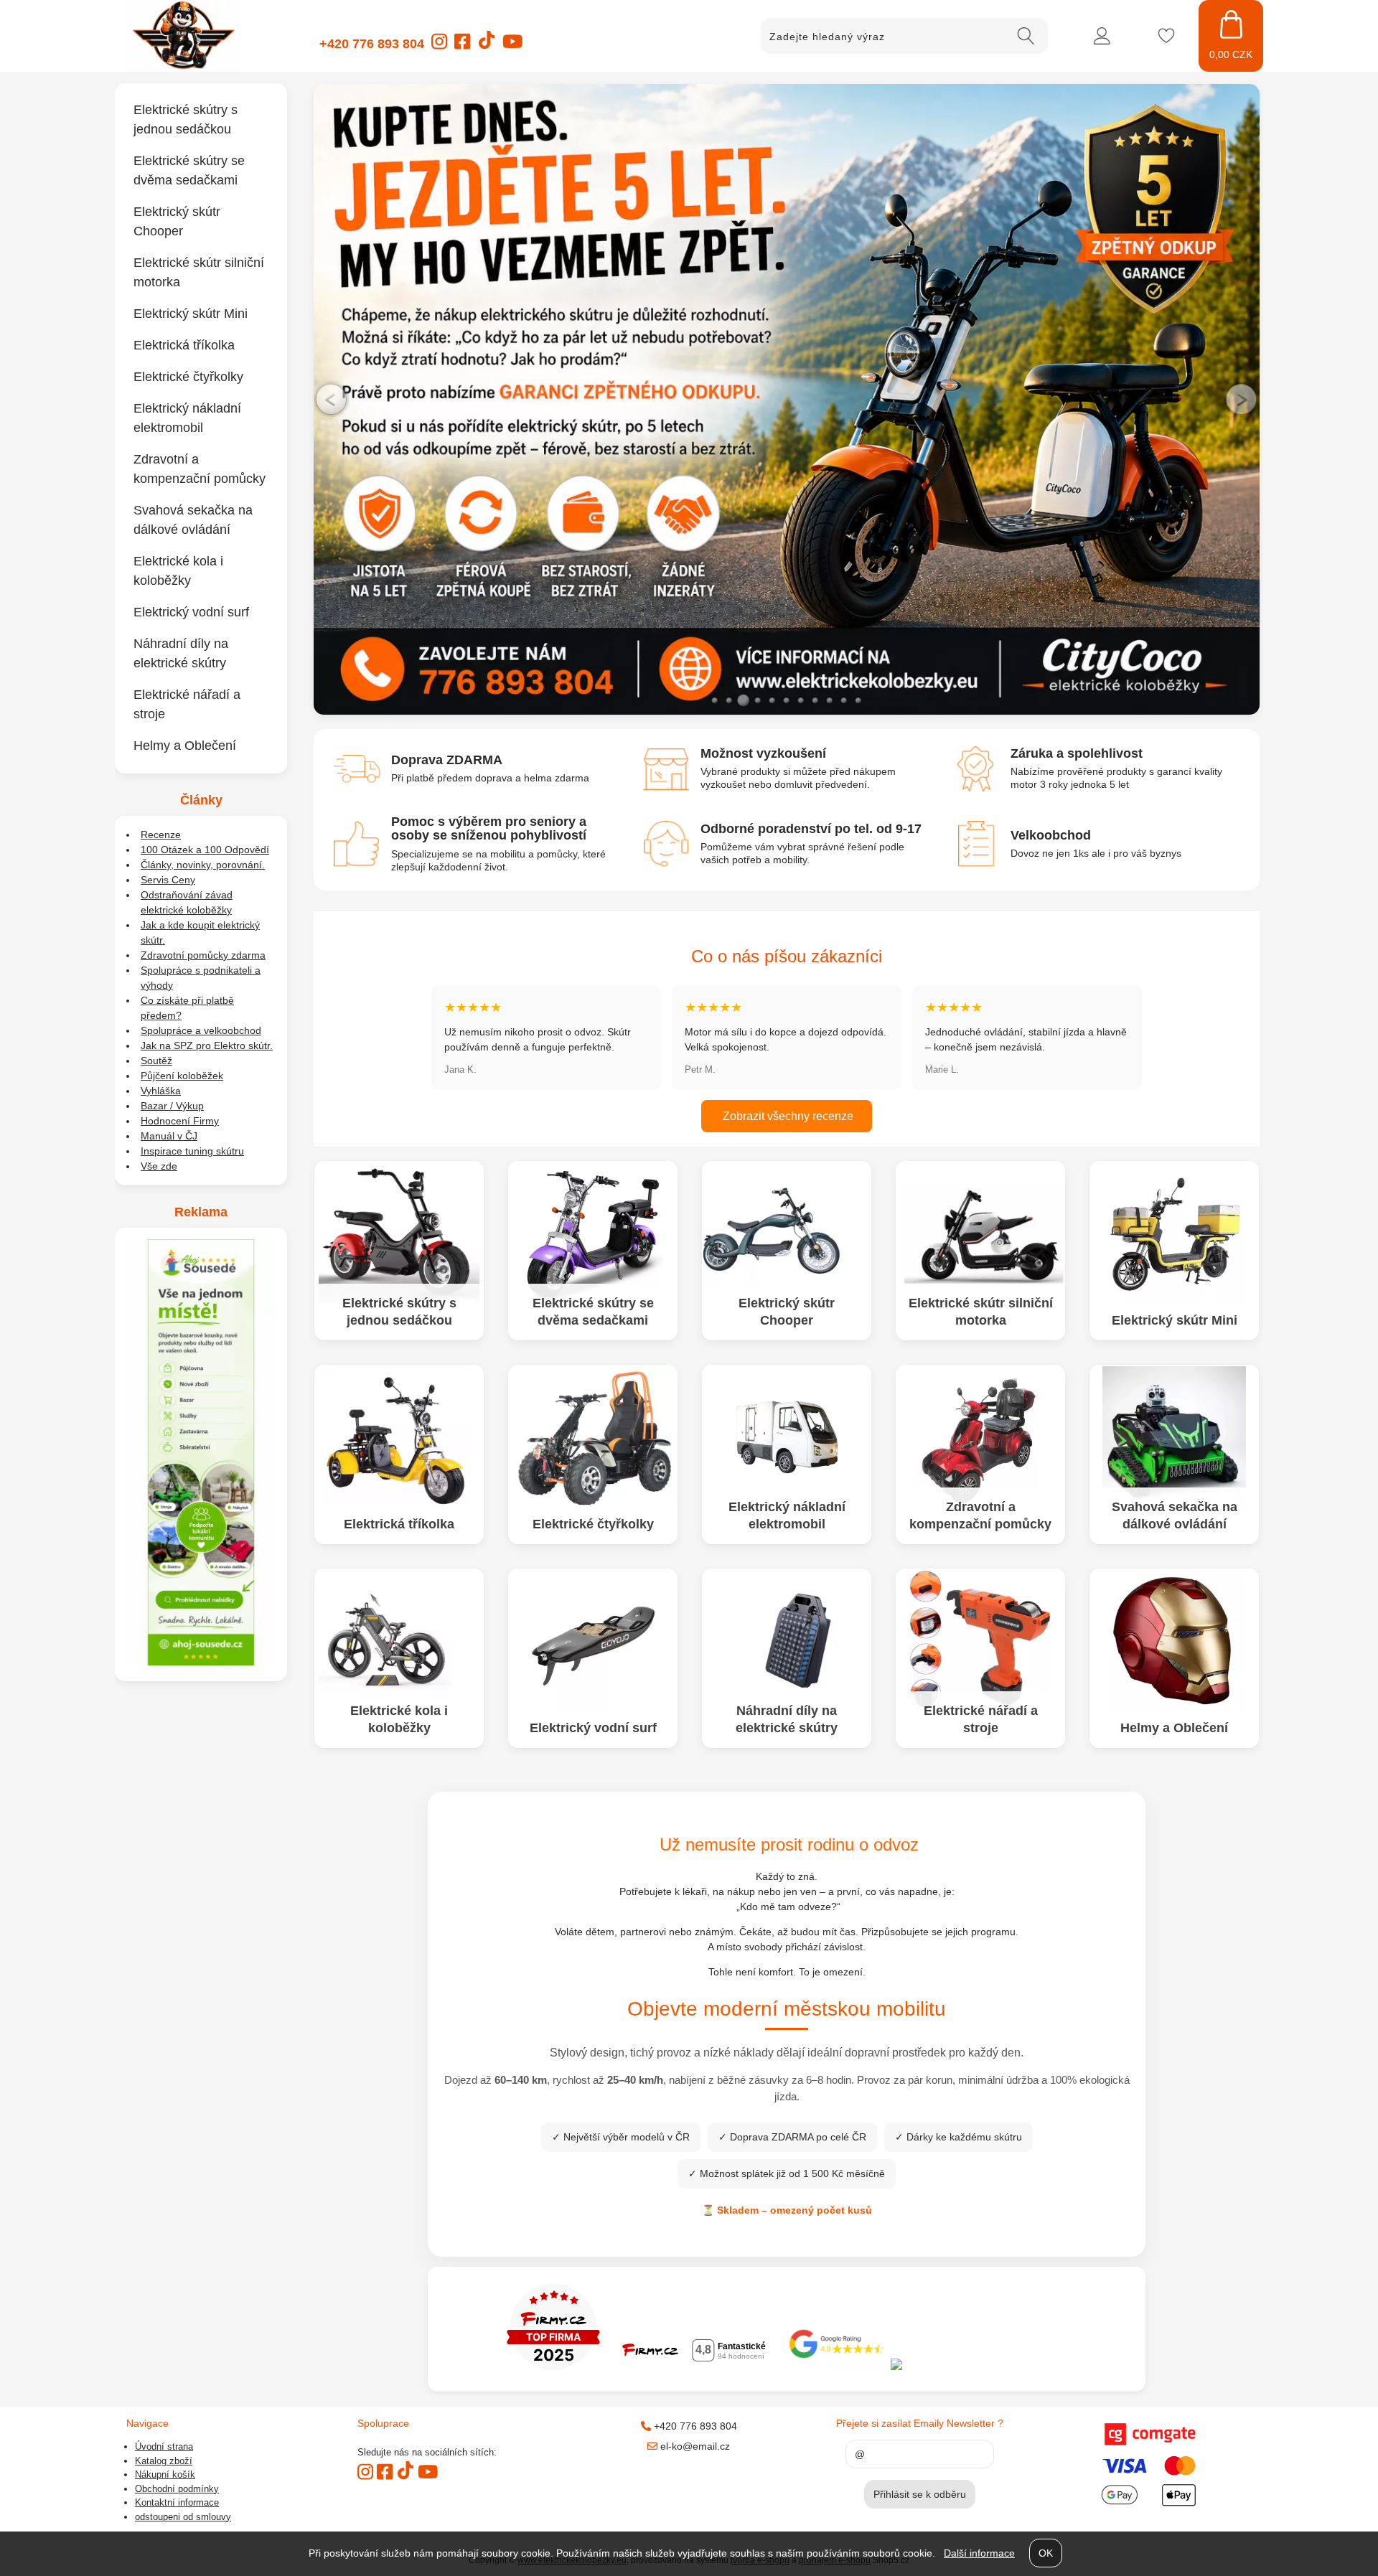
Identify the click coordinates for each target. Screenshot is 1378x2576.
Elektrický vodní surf (593, 1727)
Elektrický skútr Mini (1175, 1320)
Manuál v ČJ (169, 1136)
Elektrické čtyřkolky (593, 1523)
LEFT (332, 399)
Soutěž (156, 1061)
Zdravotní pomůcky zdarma (203, 955)
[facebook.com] (462, 46)
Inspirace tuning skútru (192, 1151)
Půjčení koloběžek (182, 1076)
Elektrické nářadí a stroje (981, 1719)
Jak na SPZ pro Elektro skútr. (207, 1045)
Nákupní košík (165, 2474)
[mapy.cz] (980, 2366)
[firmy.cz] (553, 2366)
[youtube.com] (512, 46)
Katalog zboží (164, 2461)
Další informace (979, 2553)
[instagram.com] (439, 46)
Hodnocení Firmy (180, 1121)
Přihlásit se (1102, 36)
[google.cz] (838, 2366)
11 (858, 700)
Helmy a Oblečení (1174, 1727)
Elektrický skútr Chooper (787, 1311)
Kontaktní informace (177, 2502)
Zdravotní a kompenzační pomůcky (980, 1515)
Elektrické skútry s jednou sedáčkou (399, 1311)
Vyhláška (161, 1091)
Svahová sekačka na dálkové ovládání (1175, 1515)
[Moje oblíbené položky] (1166, 36)
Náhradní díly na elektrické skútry (787, 1719)
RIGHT (1242, 399)
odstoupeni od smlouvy (183, 2517)
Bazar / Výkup (172, 1106)
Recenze (161, 835)
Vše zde (159, 1166)
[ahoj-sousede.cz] (201, 1662)
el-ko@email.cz (694, 2446)
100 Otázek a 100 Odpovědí (205, 850)
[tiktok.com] (486, 47)
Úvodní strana (164, 2446)
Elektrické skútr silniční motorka (981, 1311)
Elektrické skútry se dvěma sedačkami (593, 1311)
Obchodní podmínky (177, 2489)
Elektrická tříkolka (399, 1523)
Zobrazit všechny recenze (787, 1116)
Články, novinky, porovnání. (203, 865)
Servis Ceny (168, 880)
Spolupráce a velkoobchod (201, 1030)
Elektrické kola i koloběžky (399, 1719)
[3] (744, 700)
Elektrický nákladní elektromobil (787, 1515)
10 (844, 700)
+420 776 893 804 (372, 44)
